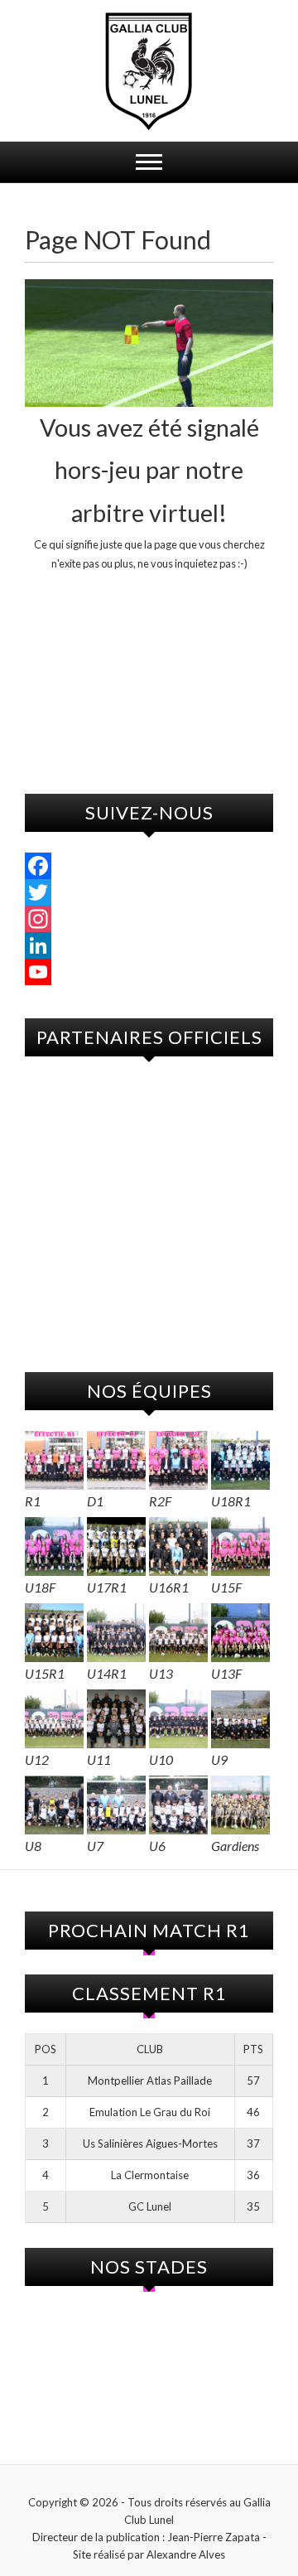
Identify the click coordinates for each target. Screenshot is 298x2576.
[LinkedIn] (149, 945)
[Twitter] (149, 892)
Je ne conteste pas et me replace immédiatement (149, 637)
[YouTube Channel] (149, 972)
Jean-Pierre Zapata (214, 2537)
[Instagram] (149, 919)
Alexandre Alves (186, 2554)
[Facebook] (149, 866)
